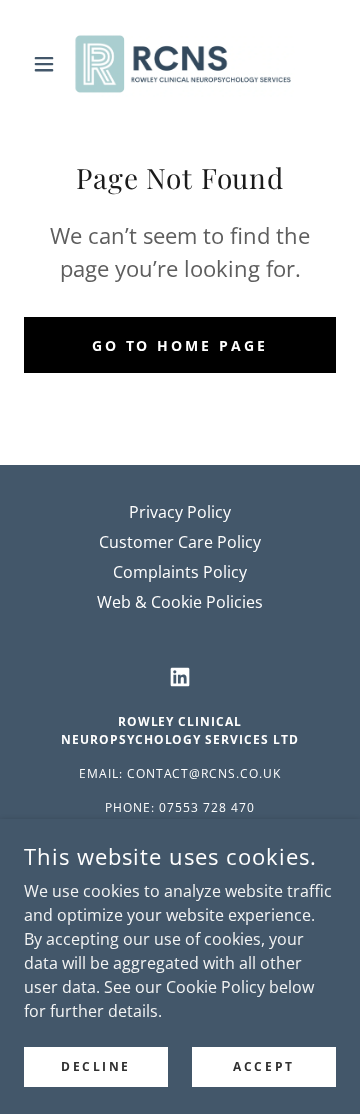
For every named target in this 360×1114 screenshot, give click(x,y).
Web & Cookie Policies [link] (180, 602)
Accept (263, 1066)
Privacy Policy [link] (180, 512)
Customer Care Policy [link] (180, 542)
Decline (96, 1066)
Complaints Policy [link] (180, 572)
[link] (180, 64)
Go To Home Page (180, 345)
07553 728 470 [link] (207, 807)
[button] (47, 64)
